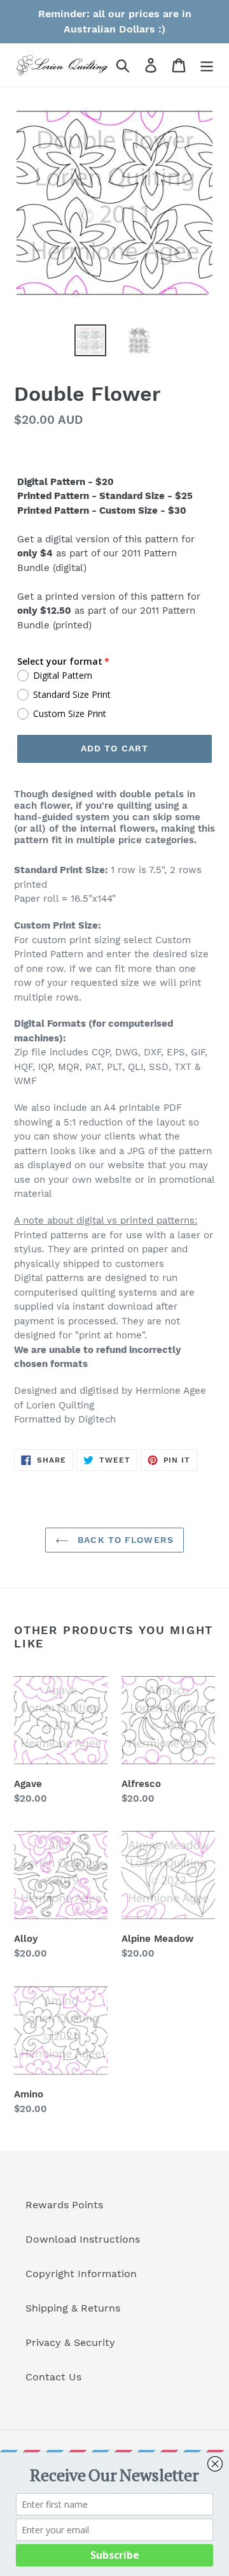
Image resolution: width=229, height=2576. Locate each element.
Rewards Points (64, 2205)
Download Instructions (83, 2239)
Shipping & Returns (73, 2308)
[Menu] (207, 65)
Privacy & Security (70, 2342)
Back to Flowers (124, 1540)
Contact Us (53, 2377)
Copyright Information (81, 2274)
